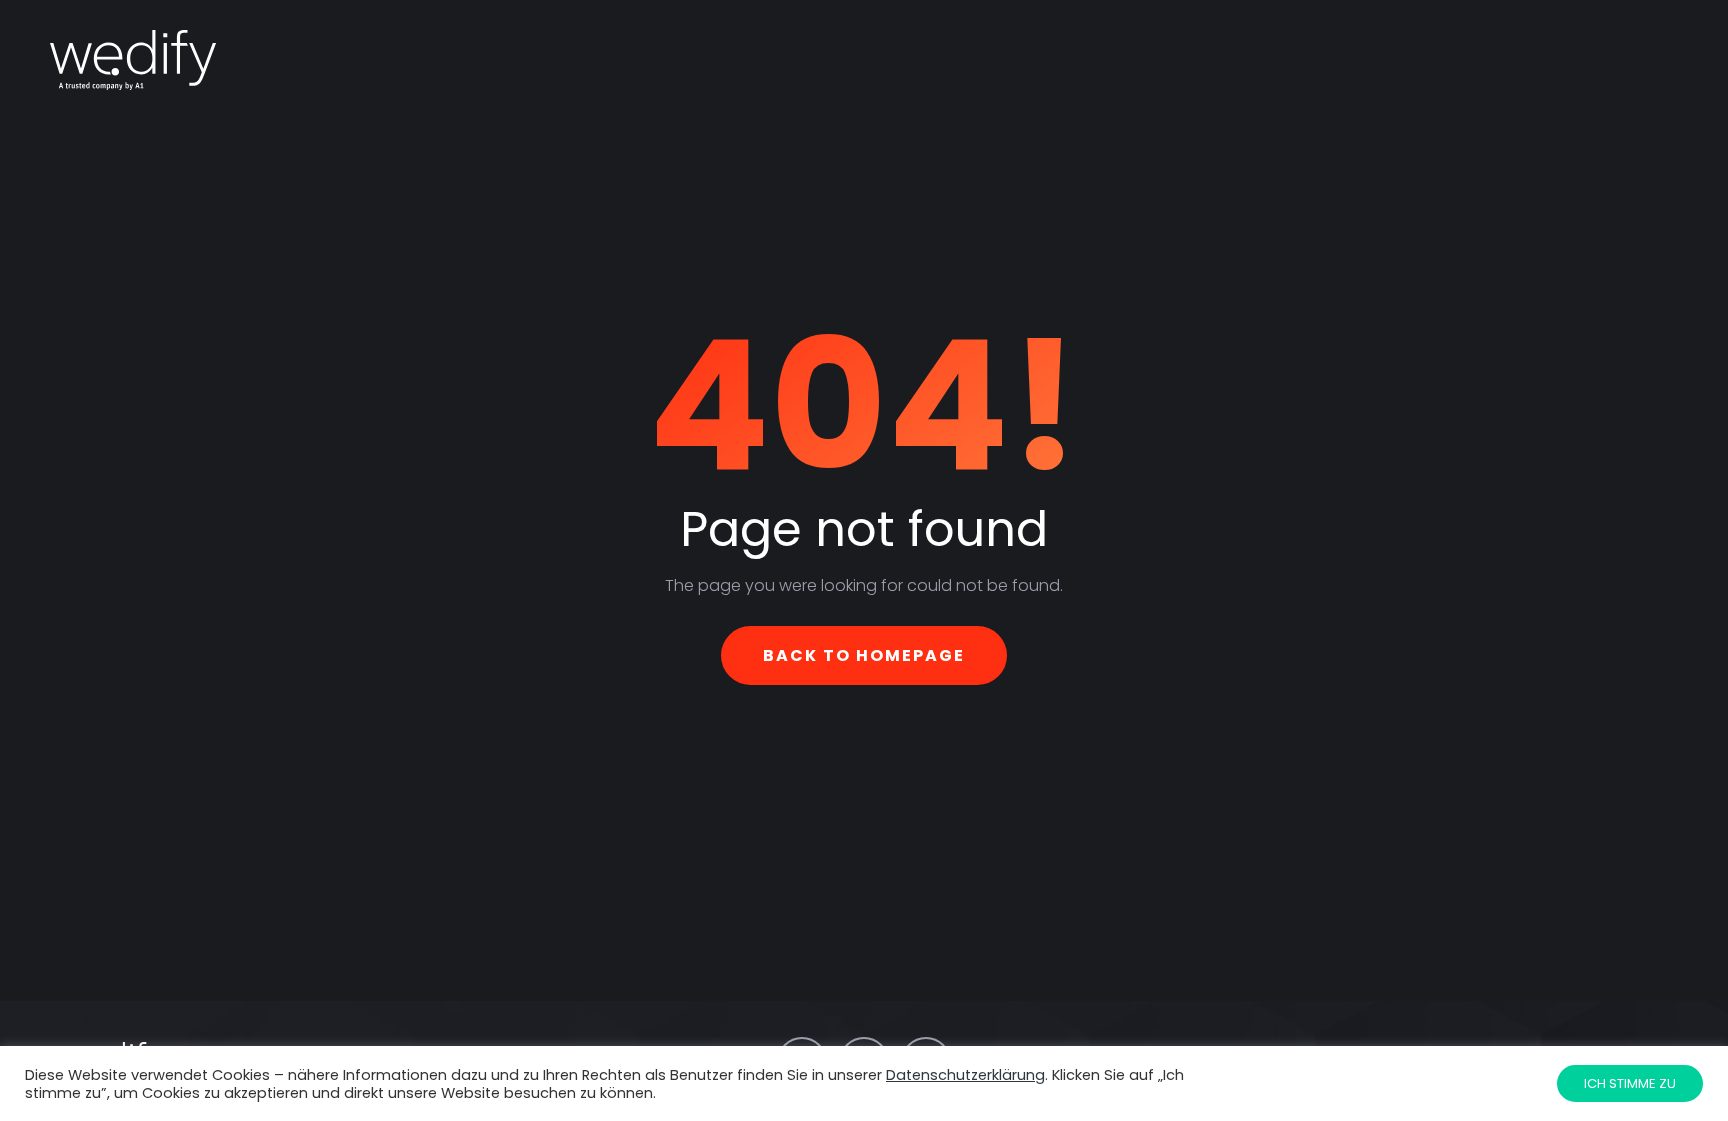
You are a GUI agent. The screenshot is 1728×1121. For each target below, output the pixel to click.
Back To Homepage (864, 655)
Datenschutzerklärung (965, 1075)
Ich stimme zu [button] (1630, 1083)
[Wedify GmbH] (133, 60)
